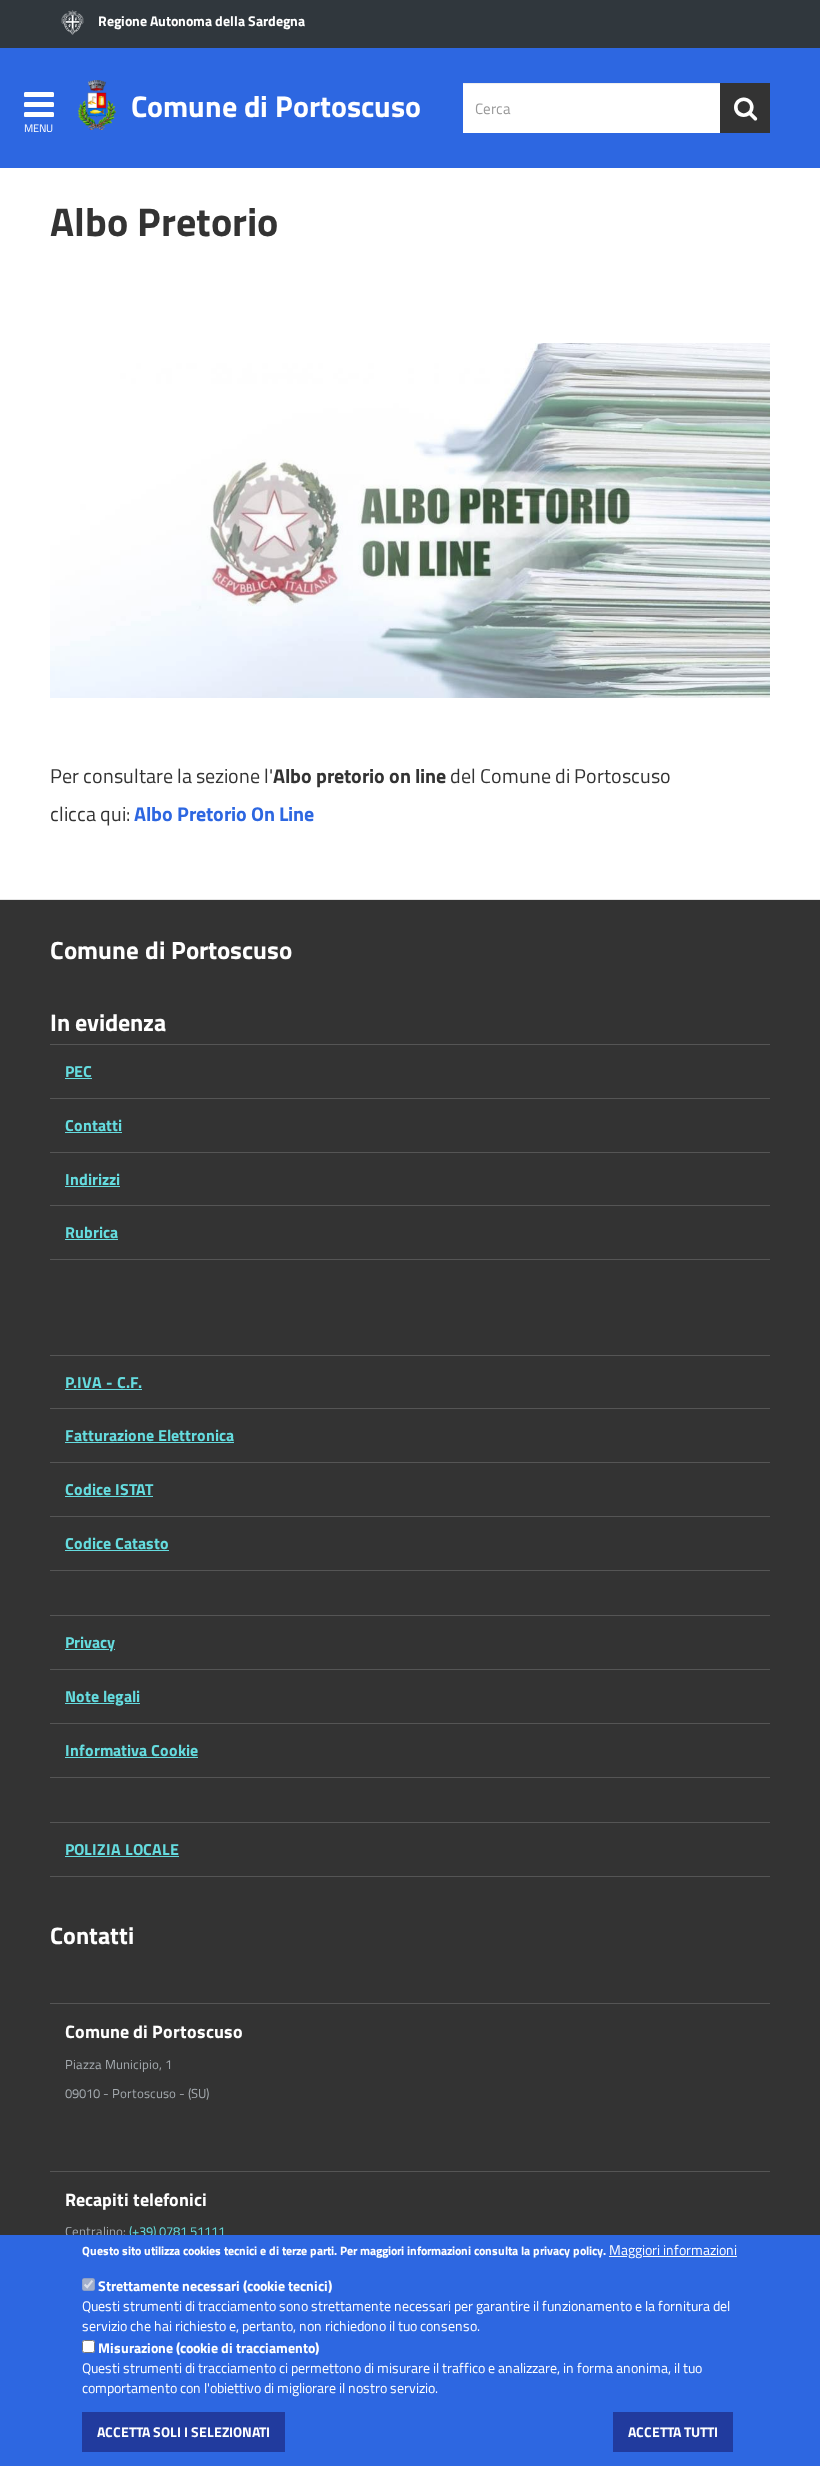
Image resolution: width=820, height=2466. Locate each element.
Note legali (102, 1696)
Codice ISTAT (109, 1489)
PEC (78, 1071)
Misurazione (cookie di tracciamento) (208, 2347)
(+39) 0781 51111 (177, 2231)
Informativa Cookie (131, 1750)
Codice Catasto (117, 1543)
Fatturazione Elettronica (149, 1435)
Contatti (93, 1125)
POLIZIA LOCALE (122, 1849)
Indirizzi (92, 1179)
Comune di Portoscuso (276, 99)
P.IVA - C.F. (103, 1382)
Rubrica (91, 1232)
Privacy (90, 1642)
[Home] (97, 102)
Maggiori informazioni (673, 2250)
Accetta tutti (673, 2431)
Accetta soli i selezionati (183, 2431)
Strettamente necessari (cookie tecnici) (215, 2285)
